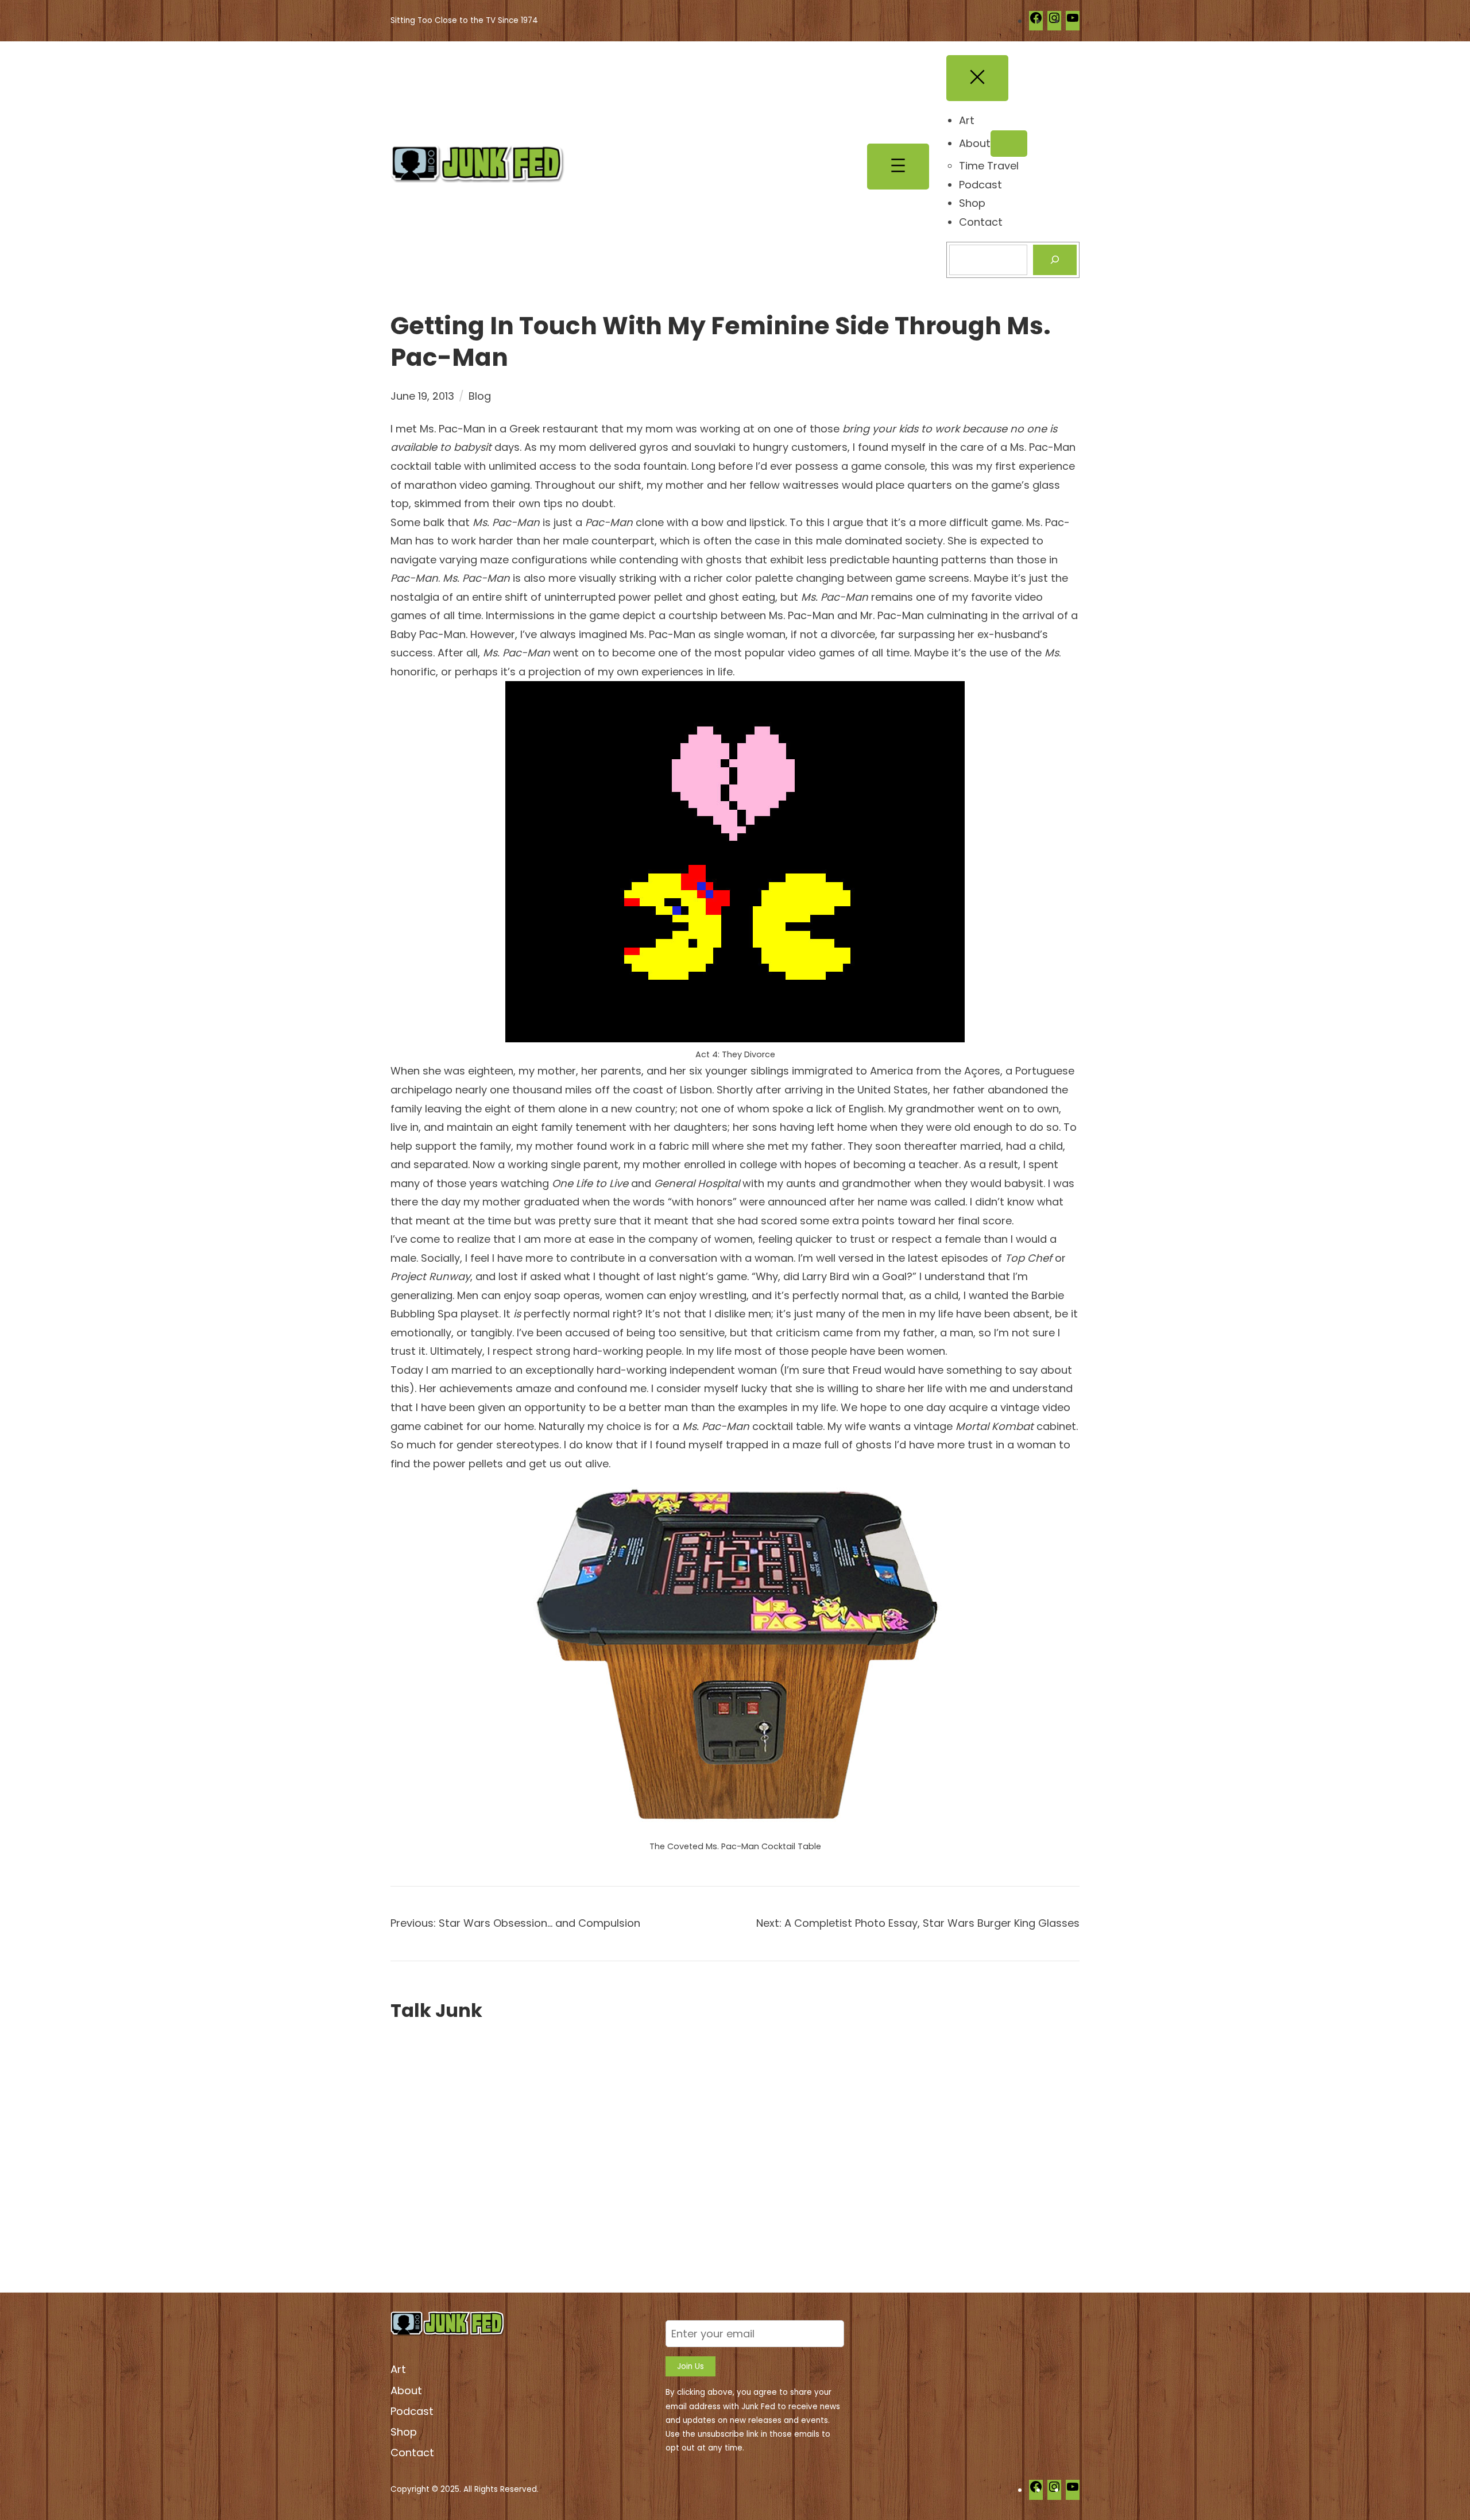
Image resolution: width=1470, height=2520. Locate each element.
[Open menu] (898, 167)
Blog (480, 396)
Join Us (690, 2366)
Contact (412, 2453)
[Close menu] (977, 78)
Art (398, 2369)
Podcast (412, 2411)
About (406, 2390)
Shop (404, 2432)
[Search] (1055, 260)
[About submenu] (1009, 144)
